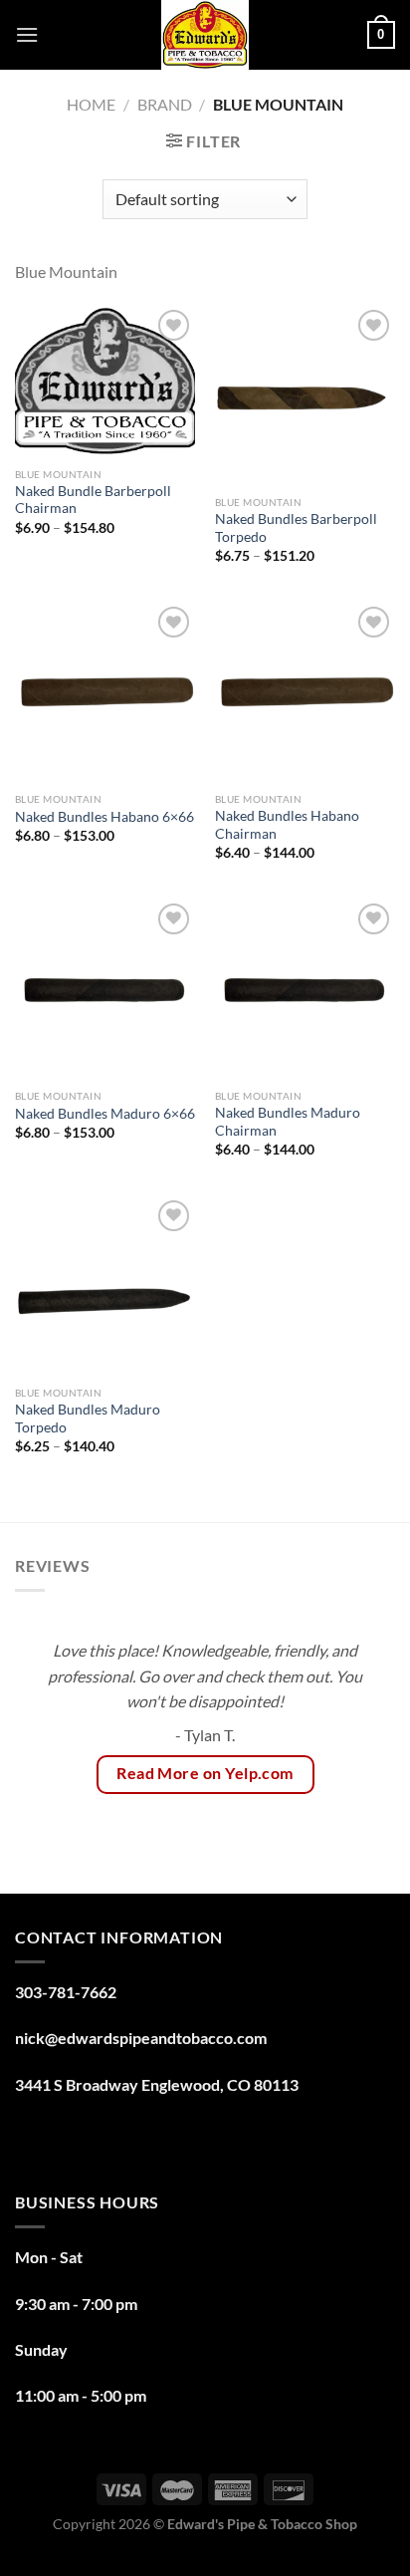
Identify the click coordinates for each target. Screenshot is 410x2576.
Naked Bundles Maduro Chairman (288, 1122)
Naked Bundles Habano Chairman (287, 825)
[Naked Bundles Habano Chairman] (305, 692)
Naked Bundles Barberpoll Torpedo (296, 528)
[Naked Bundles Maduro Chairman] (305, 989)
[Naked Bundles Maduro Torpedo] (105, 1286)
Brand (165, 104)
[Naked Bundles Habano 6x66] (105, 692)
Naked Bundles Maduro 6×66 (105, 1114)
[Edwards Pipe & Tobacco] (205, 35)
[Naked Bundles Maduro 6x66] (105, 989)
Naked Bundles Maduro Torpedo (88, 1418)
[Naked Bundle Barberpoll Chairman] (105, 381)
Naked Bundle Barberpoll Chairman (93, 500)
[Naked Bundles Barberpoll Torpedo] (305, 395)
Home (91, 104)
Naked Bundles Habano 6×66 (104, 817)
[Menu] (27, 34)
